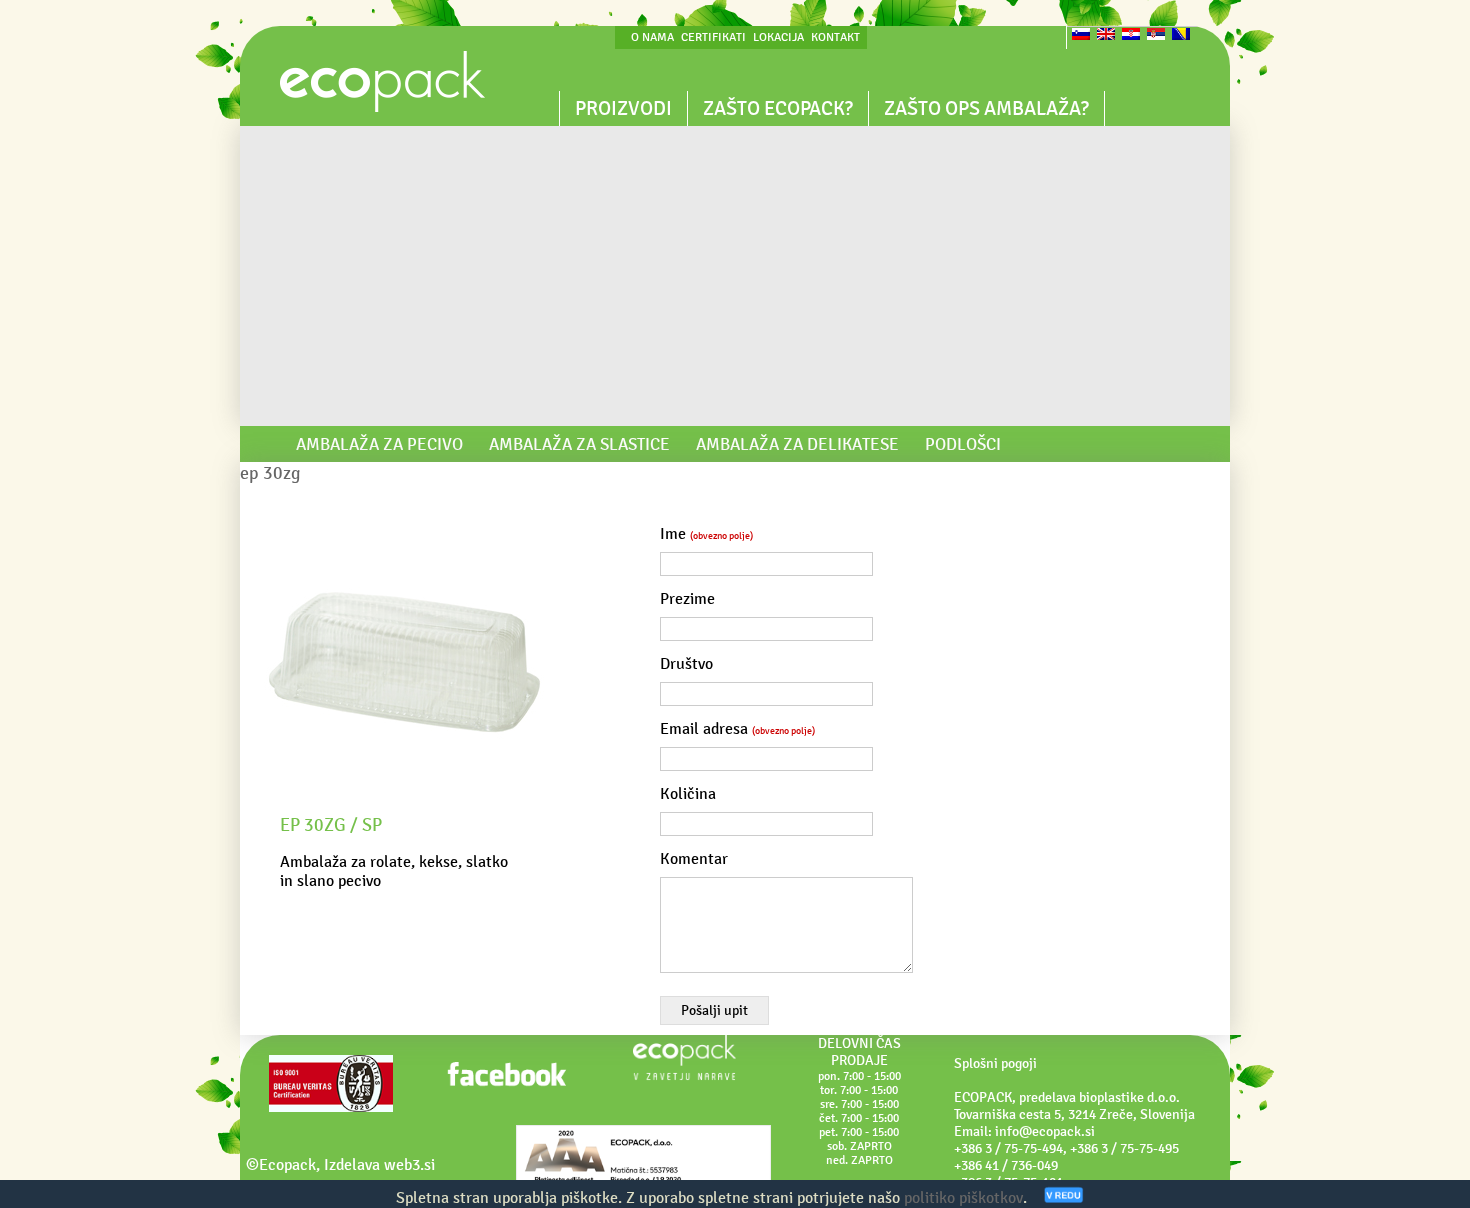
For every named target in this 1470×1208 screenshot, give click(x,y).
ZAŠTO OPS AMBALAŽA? (986, 108)
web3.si (409, 1164)
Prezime (687, 598)
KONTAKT (835, 37)
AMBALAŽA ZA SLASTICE (579, 444)
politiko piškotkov (963, 1197)
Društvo (686, 663)
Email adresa (737, 728)
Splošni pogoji (995, 1063)
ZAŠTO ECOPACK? (778, 108)
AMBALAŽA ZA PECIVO (379, 444)
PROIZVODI (623, 108)
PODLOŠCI (963, 444)
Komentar (694, 858)
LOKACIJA (778, 37)
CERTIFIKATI (713, 37)
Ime (706, 533)
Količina (688, 793)
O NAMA (652, 37)
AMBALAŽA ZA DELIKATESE (797, 444)
